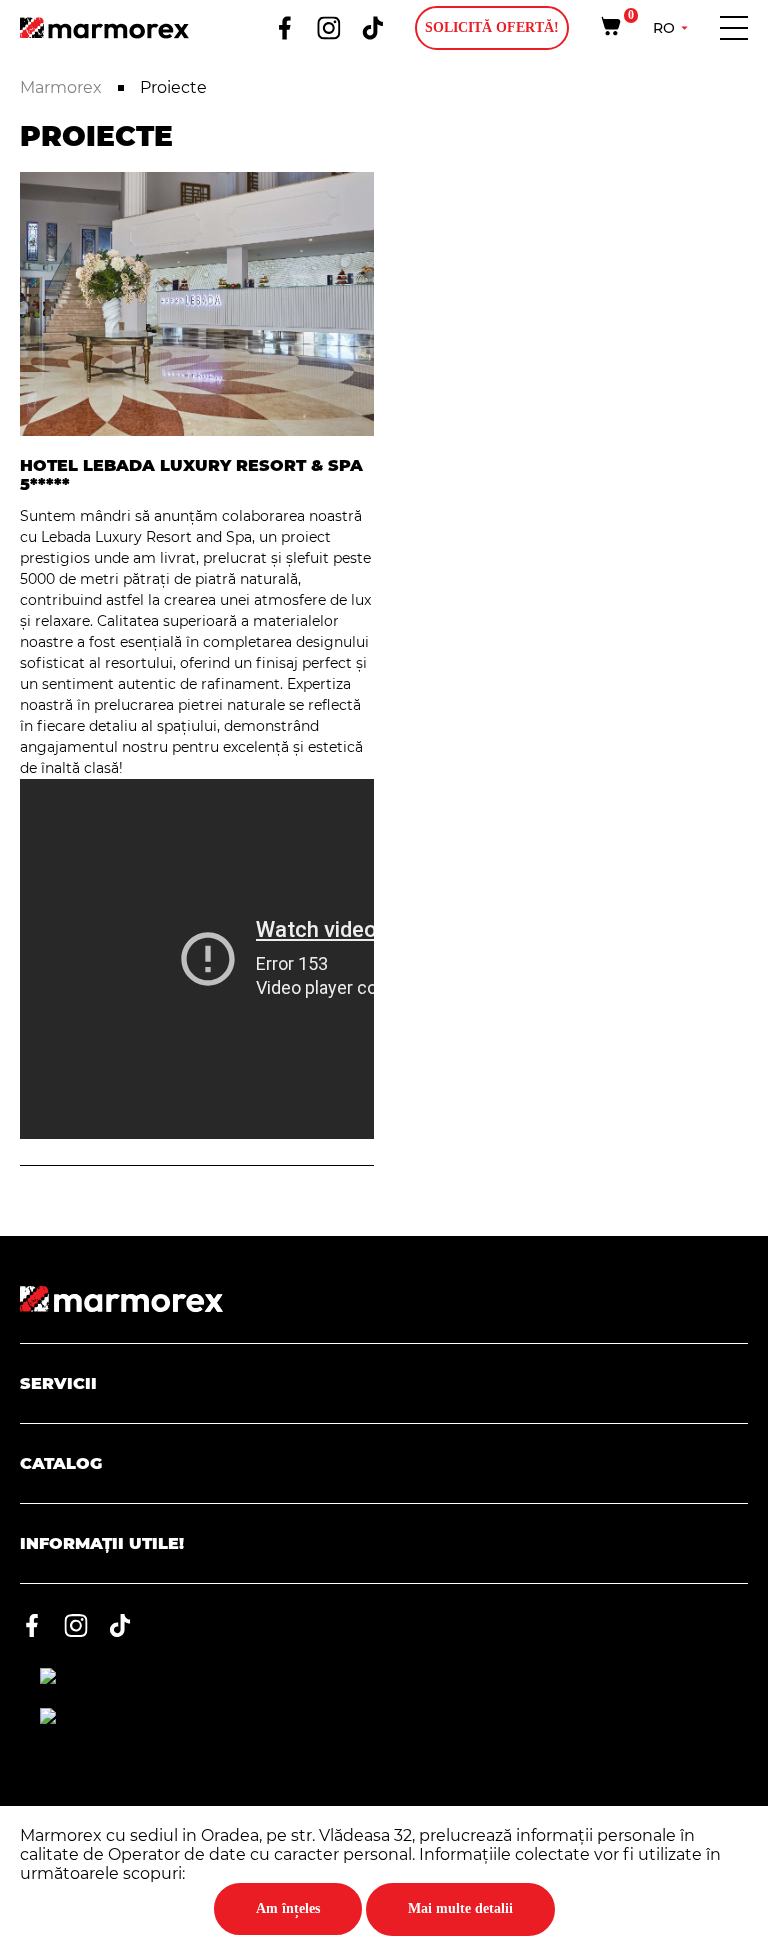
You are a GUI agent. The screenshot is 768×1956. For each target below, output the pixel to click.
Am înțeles (288, 1908)
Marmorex (63, 87)
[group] (197, 304)
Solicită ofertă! (492, 27)
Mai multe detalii (460, 1908)
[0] (611, 26)
